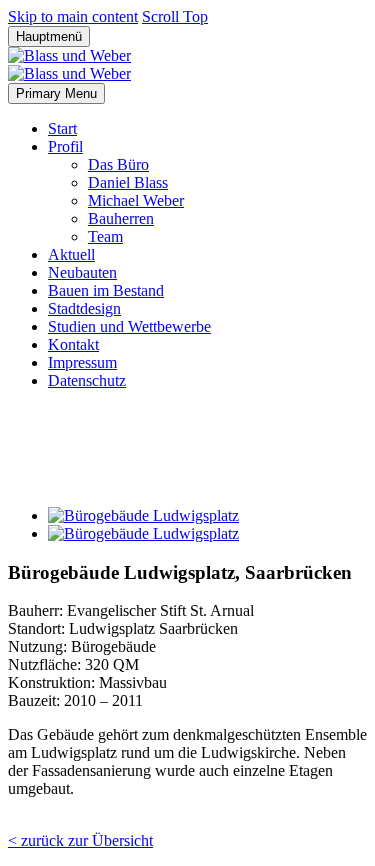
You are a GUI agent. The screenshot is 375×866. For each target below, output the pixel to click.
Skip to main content (73, 16)
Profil (65, 146)
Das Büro (118, 164)
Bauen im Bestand (106, 290)
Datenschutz (87, 380)
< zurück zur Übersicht (80, 840)
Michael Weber (136, 200)
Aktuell (71, 254)
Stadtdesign (84, 308)
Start (62, 128)
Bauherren (121, 218)
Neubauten (82, 272)
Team (105, 236)
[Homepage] (69, 64)
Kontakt (73, 344)
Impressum (82, 362)
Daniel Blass (128, 182)
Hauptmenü (49, 36)
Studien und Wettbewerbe (129, 326)
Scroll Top (175, 16)
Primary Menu (56, 93)
